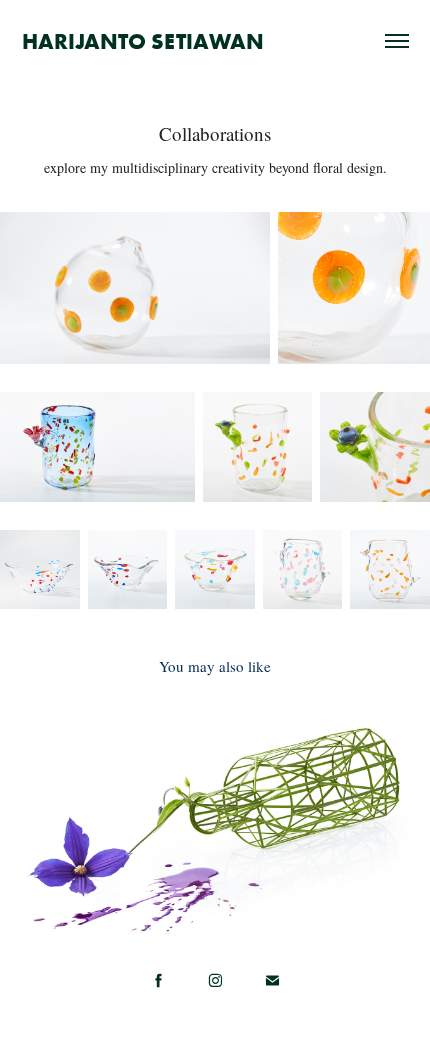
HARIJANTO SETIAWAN (143, 41)
